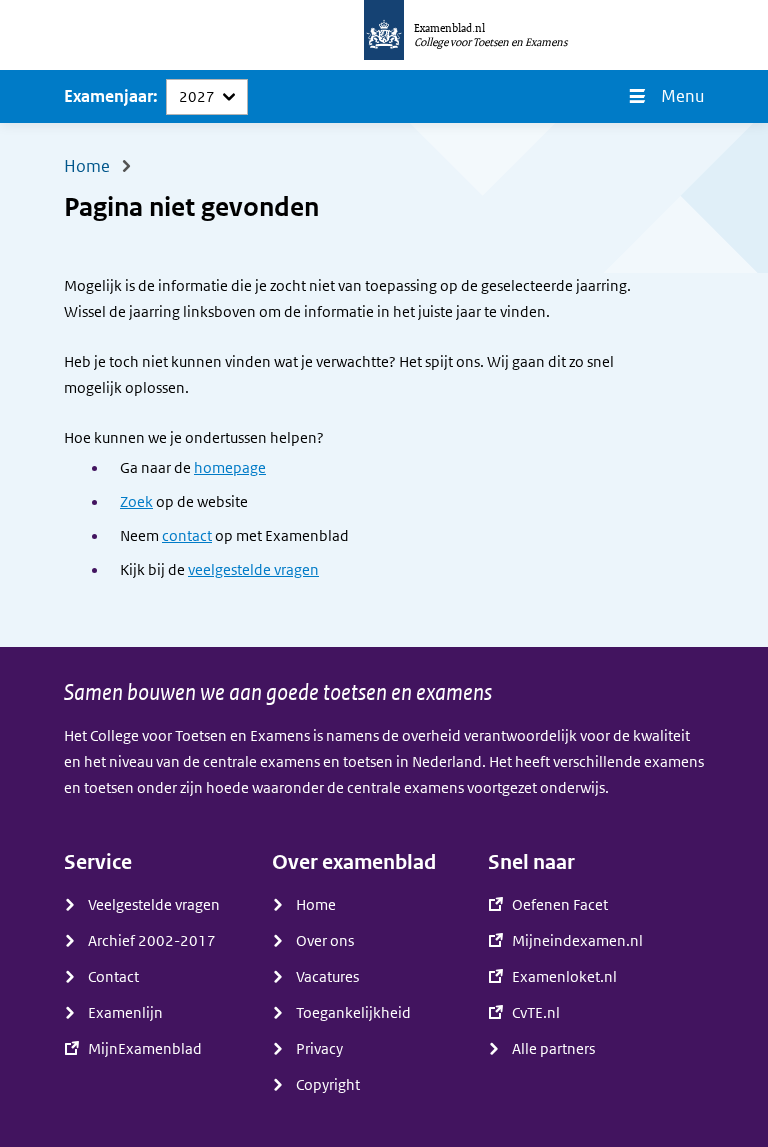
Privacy (319, 1049)
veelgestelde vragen (253, 570)
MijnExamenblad (145, 1049)
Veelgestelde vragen (154, 905)
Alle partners (553, 1049)
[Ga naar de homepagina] (384, 35)
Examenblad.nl (449, 28)
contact (187, 536)
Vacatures (327, 977)
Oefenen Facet (560, 905)
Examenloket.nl (564, 977)
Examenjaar (108, 96)
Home (316, 905)
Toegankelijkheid (353, 1013)
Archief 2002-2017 (152, 941)
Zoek (136, 502)
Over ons (325, 941)
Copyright (328, 1085)
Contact (113, 977)
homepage (230, 468)
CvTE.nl (536, 1013)
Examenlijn (125, 1013)
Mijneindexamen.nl (577, 941)
